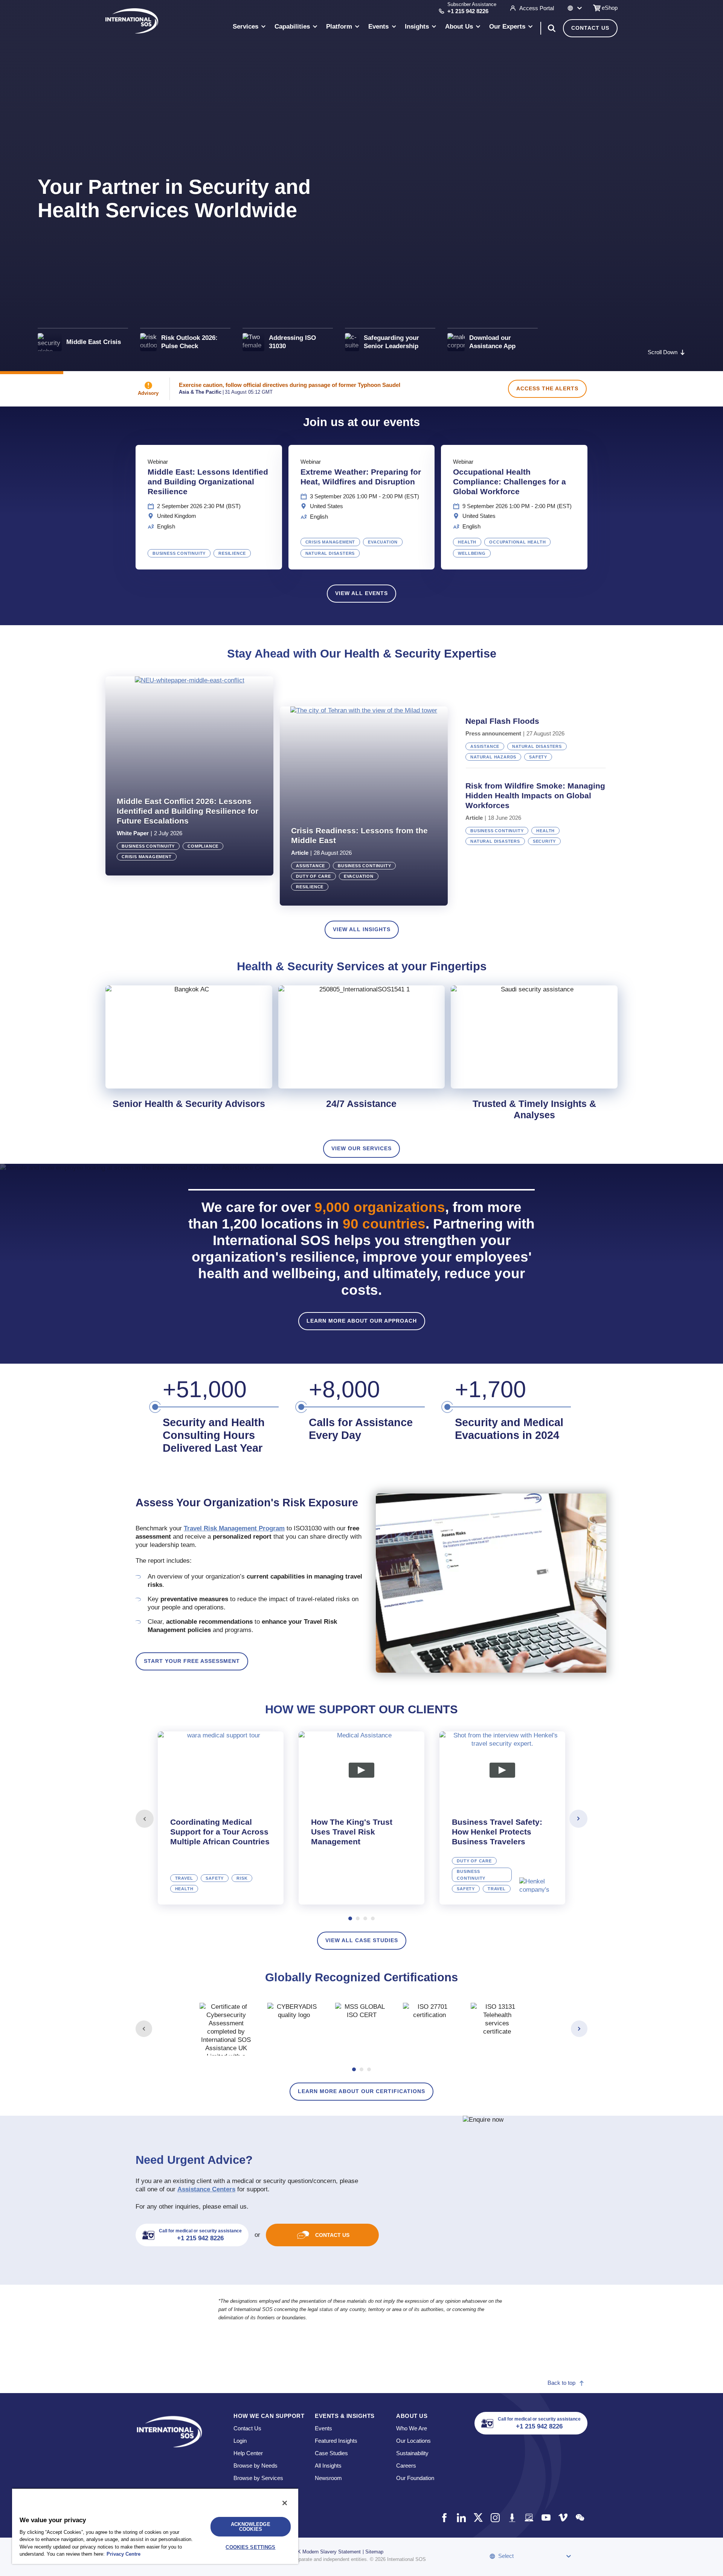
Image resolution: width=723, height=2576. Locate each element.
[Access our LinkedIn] (461, 2517)
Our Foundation (415, 2478)
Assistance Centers (206, 2189)
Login (240, 2441)
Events (323, 2428)
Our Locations (413, 2441)
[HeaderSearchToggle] (552, 28)
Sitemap (374, 2552)
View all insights (362, 929)
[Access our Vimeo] (563, 2517)
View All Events (361, 593)
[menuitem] (249, 28)
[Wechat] (580, 2517)
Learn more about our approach (362, 1321)
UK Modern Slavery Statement (327, 2552)
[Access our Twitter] (478, 2517)
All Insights (328, 2466)
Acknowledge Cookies (250, 2527)
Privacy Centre (124, 2554)
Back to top (561, 2383)
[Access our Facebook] (444, 2517)
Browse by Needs (255, 2466)
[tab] (221, 1818)
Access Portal (537, 8)
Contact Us (590, 28)
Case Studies (331, 2453)
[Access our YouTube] (546, 2517)
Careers (406, 2466)
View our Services (361, 1148)
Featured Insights (336, 2441)
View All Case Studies (362, 1940)
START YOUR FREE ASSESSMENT (192, 1661)
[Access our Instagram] (495, 2517)
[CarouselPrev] (145, 1819)
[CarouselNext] (578, 1819)
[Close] (285, 2503)
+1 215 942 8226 (468, 11)
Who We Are (412, 2428)
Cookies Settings (250, 2547)
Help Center (248, 2453)
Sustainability (412, 2453)
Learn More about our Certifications (361, 2091)
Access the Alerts (547, 388)
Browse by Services (258, 2478)
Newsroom (328, 2478)
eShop (610, 8)
